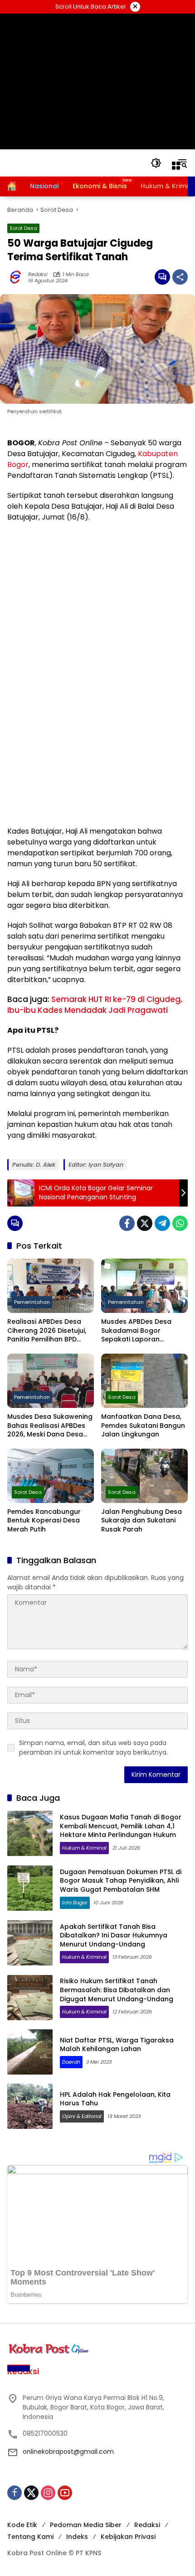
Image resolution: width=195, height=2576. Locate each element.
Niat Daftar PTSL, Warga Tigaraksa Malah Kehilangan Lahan (117, 2045)
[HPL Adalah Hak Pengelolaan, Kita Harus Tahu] (30, 2106)
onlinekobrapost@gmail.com (68, 2452)
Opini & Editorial (82, 2116)
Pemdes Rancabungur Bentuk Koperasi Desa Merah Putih (44, 1521)
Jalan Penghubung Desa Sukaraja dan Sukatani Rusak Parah (141, 1521)
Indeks (77, 2537)
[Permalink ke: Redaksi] (18, 277)
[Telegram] (162, 1223)
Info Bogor (75, 1903)
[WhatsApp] (180, 1223)
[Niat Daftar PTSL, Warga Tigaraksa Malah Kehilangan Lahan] (30, 2052)
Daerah (71, 2062)
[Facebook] (127, 1223)
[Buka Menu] (176, 166)
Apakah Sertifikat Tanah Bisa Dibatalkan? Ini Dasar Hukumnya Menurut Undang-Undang (114, 1935)
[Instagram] (48, 2493)
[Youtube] (65, 2493)
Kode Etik (22, 2525)
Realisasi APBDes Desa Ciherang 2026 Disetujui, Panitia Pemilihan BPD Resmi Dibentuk (47, 1331)
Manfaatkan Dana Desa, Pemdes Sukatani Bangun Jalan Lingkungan (143, 1426)
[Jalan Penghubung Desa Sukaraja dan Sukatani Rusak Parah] (144, 1476)
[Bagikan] (180, 277)
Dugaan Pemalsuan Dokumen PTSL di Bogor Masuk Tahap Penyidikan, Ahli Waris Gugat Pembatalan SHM (121, 1881)
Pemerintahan (32, 1302)
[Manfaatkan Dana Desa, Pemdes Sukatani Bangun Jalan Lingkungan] (144, 1381)
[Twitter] (145, 1223)
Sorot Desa (23, 228)
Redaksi (38, 274)
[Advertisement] (98, 81)
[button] (156, 163)
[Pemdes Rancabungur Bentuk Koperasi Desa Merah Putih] (51, 1476)
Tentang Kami (30, 2537)
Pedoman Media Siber (86, 2525)
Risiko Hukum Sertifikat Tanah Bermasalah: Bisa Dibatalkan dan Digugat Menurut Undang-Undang (117, 1990)
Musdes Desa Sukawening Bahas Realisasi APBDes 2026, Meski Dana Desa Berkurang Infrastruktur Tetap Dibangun (50, 1426)
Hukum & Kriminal (84, 1848)
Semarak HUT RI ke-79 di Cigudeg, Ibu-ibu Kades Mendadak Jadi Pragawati (95, 1005)
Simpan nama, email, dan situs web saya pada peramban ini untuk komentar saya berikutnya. (93, 1748)
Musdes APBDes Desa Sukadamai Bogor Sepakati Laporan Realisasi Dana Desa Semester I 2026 (136, 1331)
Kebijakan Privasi (128, 2537)
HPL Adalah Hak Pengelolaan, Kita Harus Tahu (115, 2099)
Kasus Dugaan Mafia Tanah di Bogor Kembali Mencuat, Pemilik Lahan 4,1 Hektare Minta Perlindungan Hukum (121, 1826)
